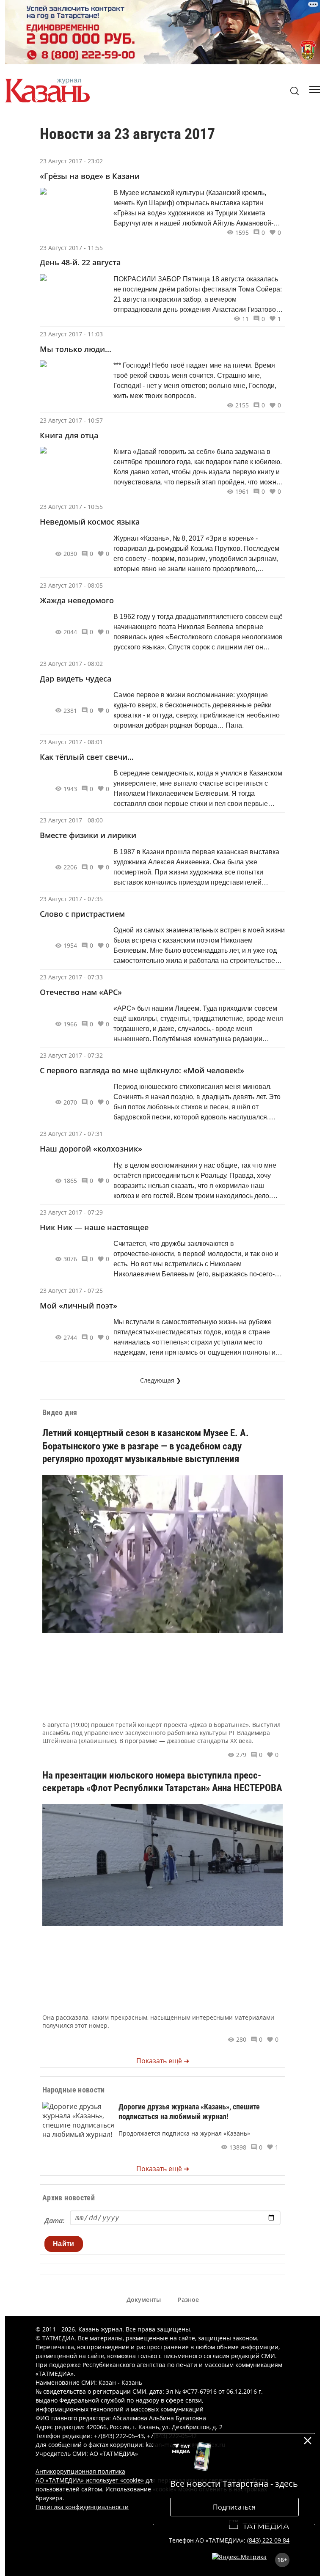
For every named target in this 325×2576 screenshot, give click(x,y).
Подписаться (234, 2507)
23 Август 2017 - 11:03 (71, 334)
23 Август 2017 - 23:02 (71, 161)
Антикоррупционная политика (80, 2471)
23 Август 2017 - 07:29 (71, 1212)
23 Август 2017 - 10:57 (71, 420)
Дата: (54, 2221)
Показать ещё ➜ (163, 2061)
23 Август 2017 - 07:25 (71, 1291)
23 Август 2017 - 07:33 (71, 977)
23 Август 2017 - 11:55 (71, 248)
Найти (64, 2244)
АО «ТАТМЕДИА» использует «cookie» (90, 2480)
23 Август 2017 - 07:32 (71, 1055)
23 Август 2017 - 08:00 (71, 820)
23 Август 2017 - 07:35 (71, 899)
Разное (188, 2300)
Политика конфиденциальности (82, 2507)
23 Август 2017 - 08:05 (71, 585)
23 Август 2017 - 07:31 (71, 1134)
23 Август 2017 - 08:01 (71, 742)
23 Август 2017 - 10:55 (71, 507)
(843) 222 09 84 (268, 2540)
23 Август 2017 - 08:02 (71, 664)
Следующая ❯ (161, 1380)
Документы (144, 2300)
